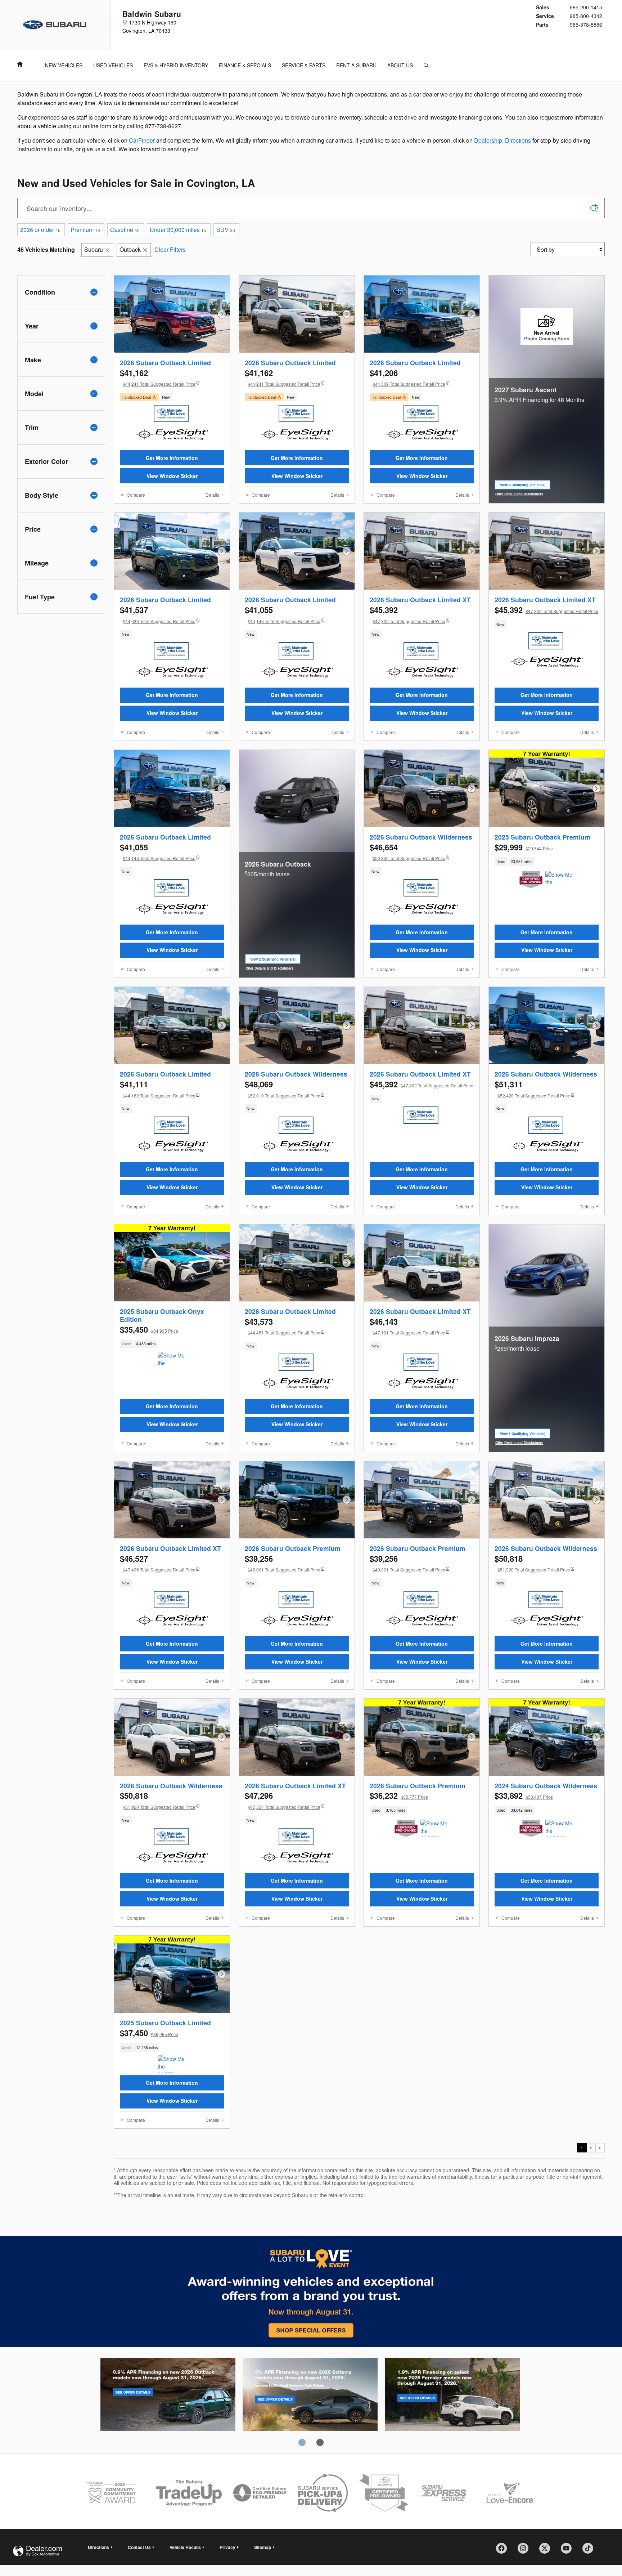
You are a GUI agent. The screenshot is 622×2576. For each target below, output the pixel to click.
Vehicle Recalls (185, 2547)
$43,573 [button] (283, 1326)
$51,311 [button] (532, 1088)
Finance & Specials (245, 65)
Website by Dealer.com (37, 2551)
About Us (400, 65)
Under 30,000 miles (178, 230)
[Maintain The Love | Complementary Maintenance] (171, 413)
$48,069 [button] (283, 1088)
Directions (98, 2547)
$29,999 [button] (524, 847)
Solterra (310, 2396)
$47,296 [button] (283, 1800)
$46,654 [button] (407, 851)
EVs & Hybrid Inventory (176, 65)
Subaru (94, 249)
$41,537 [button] (158, 614)
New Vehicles (64, 65)
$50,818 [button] (532, 1563)
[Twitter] (547, 2551)
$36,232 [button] (399, 1795)
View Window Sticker (172, 476)
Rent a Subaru (356, 65)
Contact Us (139, 2547)
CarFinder (142, 140)
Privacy (227, 2547)
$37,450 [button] (149, 2033)
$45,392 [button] (407, 614)
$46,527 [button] (158, 1563)
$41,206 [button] (407, 377)
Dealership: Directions (502, 140)
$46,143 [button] (407, 1326)
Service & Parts (304, 65)
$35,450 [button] (149, 1329)
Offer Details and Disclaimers (520, 494)
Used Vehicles (113, 65)
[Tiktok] (590, 2551)
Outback (130, 249)
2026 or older (40, 230)
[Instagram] (526, 2551)
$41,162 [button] (158, 377)
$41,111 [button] (158, 1088)
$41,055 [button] (283, 614)
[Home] (55, 25)
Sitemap (263, 2547)
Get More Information (172, 458)
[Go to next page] (600, 2148)
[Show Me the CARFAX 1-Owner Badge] (559, 880)
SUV (226, 230)
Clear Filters (170, 249)
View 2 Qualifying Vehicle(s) (273, 960)
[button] (172, 397)
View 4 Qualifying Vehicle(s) (523, 486)
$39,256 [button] (283, 1563)
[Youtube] (569, 2551)
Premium (85, 230)
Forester (452, 2396)
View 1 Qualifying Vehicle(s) (523, 1435)
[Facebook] (504, 2551)
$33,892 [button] (524, 1795)
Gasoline (125, 230)
